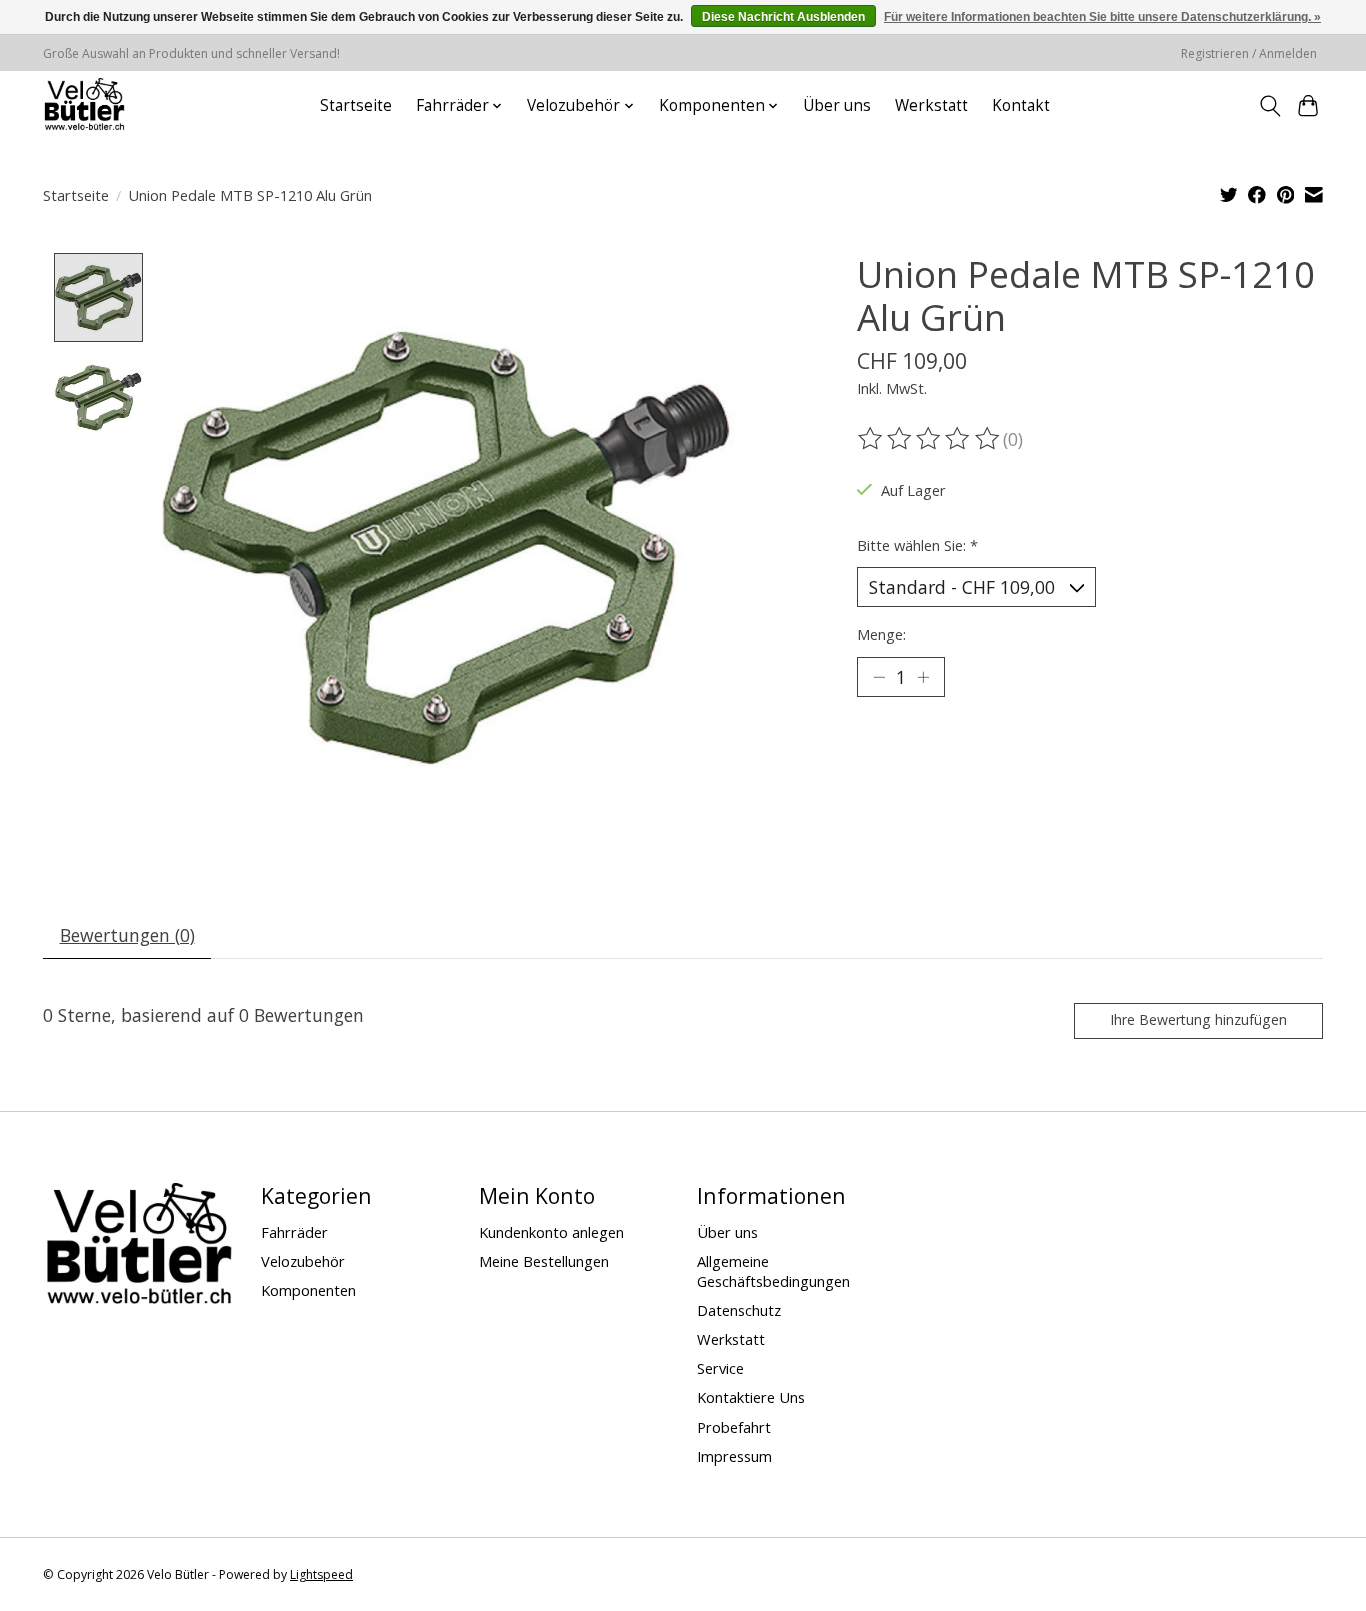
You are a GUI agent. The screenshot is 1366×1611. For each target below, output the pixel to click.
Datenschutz (739, 1310)
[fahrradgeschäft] (84, 105)
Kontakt (1021, 105)
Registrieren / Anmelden (1249, 53)
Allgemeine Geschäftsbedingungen (773, 1271)
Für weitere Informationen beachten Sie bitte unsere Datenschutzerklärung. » (1102, 17)
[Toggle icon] (1269, 106)
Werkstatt (931, 105)
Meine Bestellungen (544, 1261)
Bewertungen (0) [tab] (127, 935)
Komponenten (308, 1290)
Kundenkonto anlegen (551, 1232)
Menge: (881, 634)
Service (720, 1368)
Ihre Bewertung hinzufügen (1198, 1019)
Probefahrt (734, 1427)
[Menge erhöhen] (923, 677)
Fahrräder (294, 1232)
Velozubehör (303, 1261)
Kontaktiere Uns (751, 1397)
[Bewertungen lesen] (930, 439)
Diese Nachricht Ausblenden (783, 17)
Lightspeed (321, 1574)
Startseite (356, 105)
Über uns (837, 105)
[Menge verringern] (879, 677)
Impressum (734, 1456)
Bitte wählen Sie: (917, 545)
